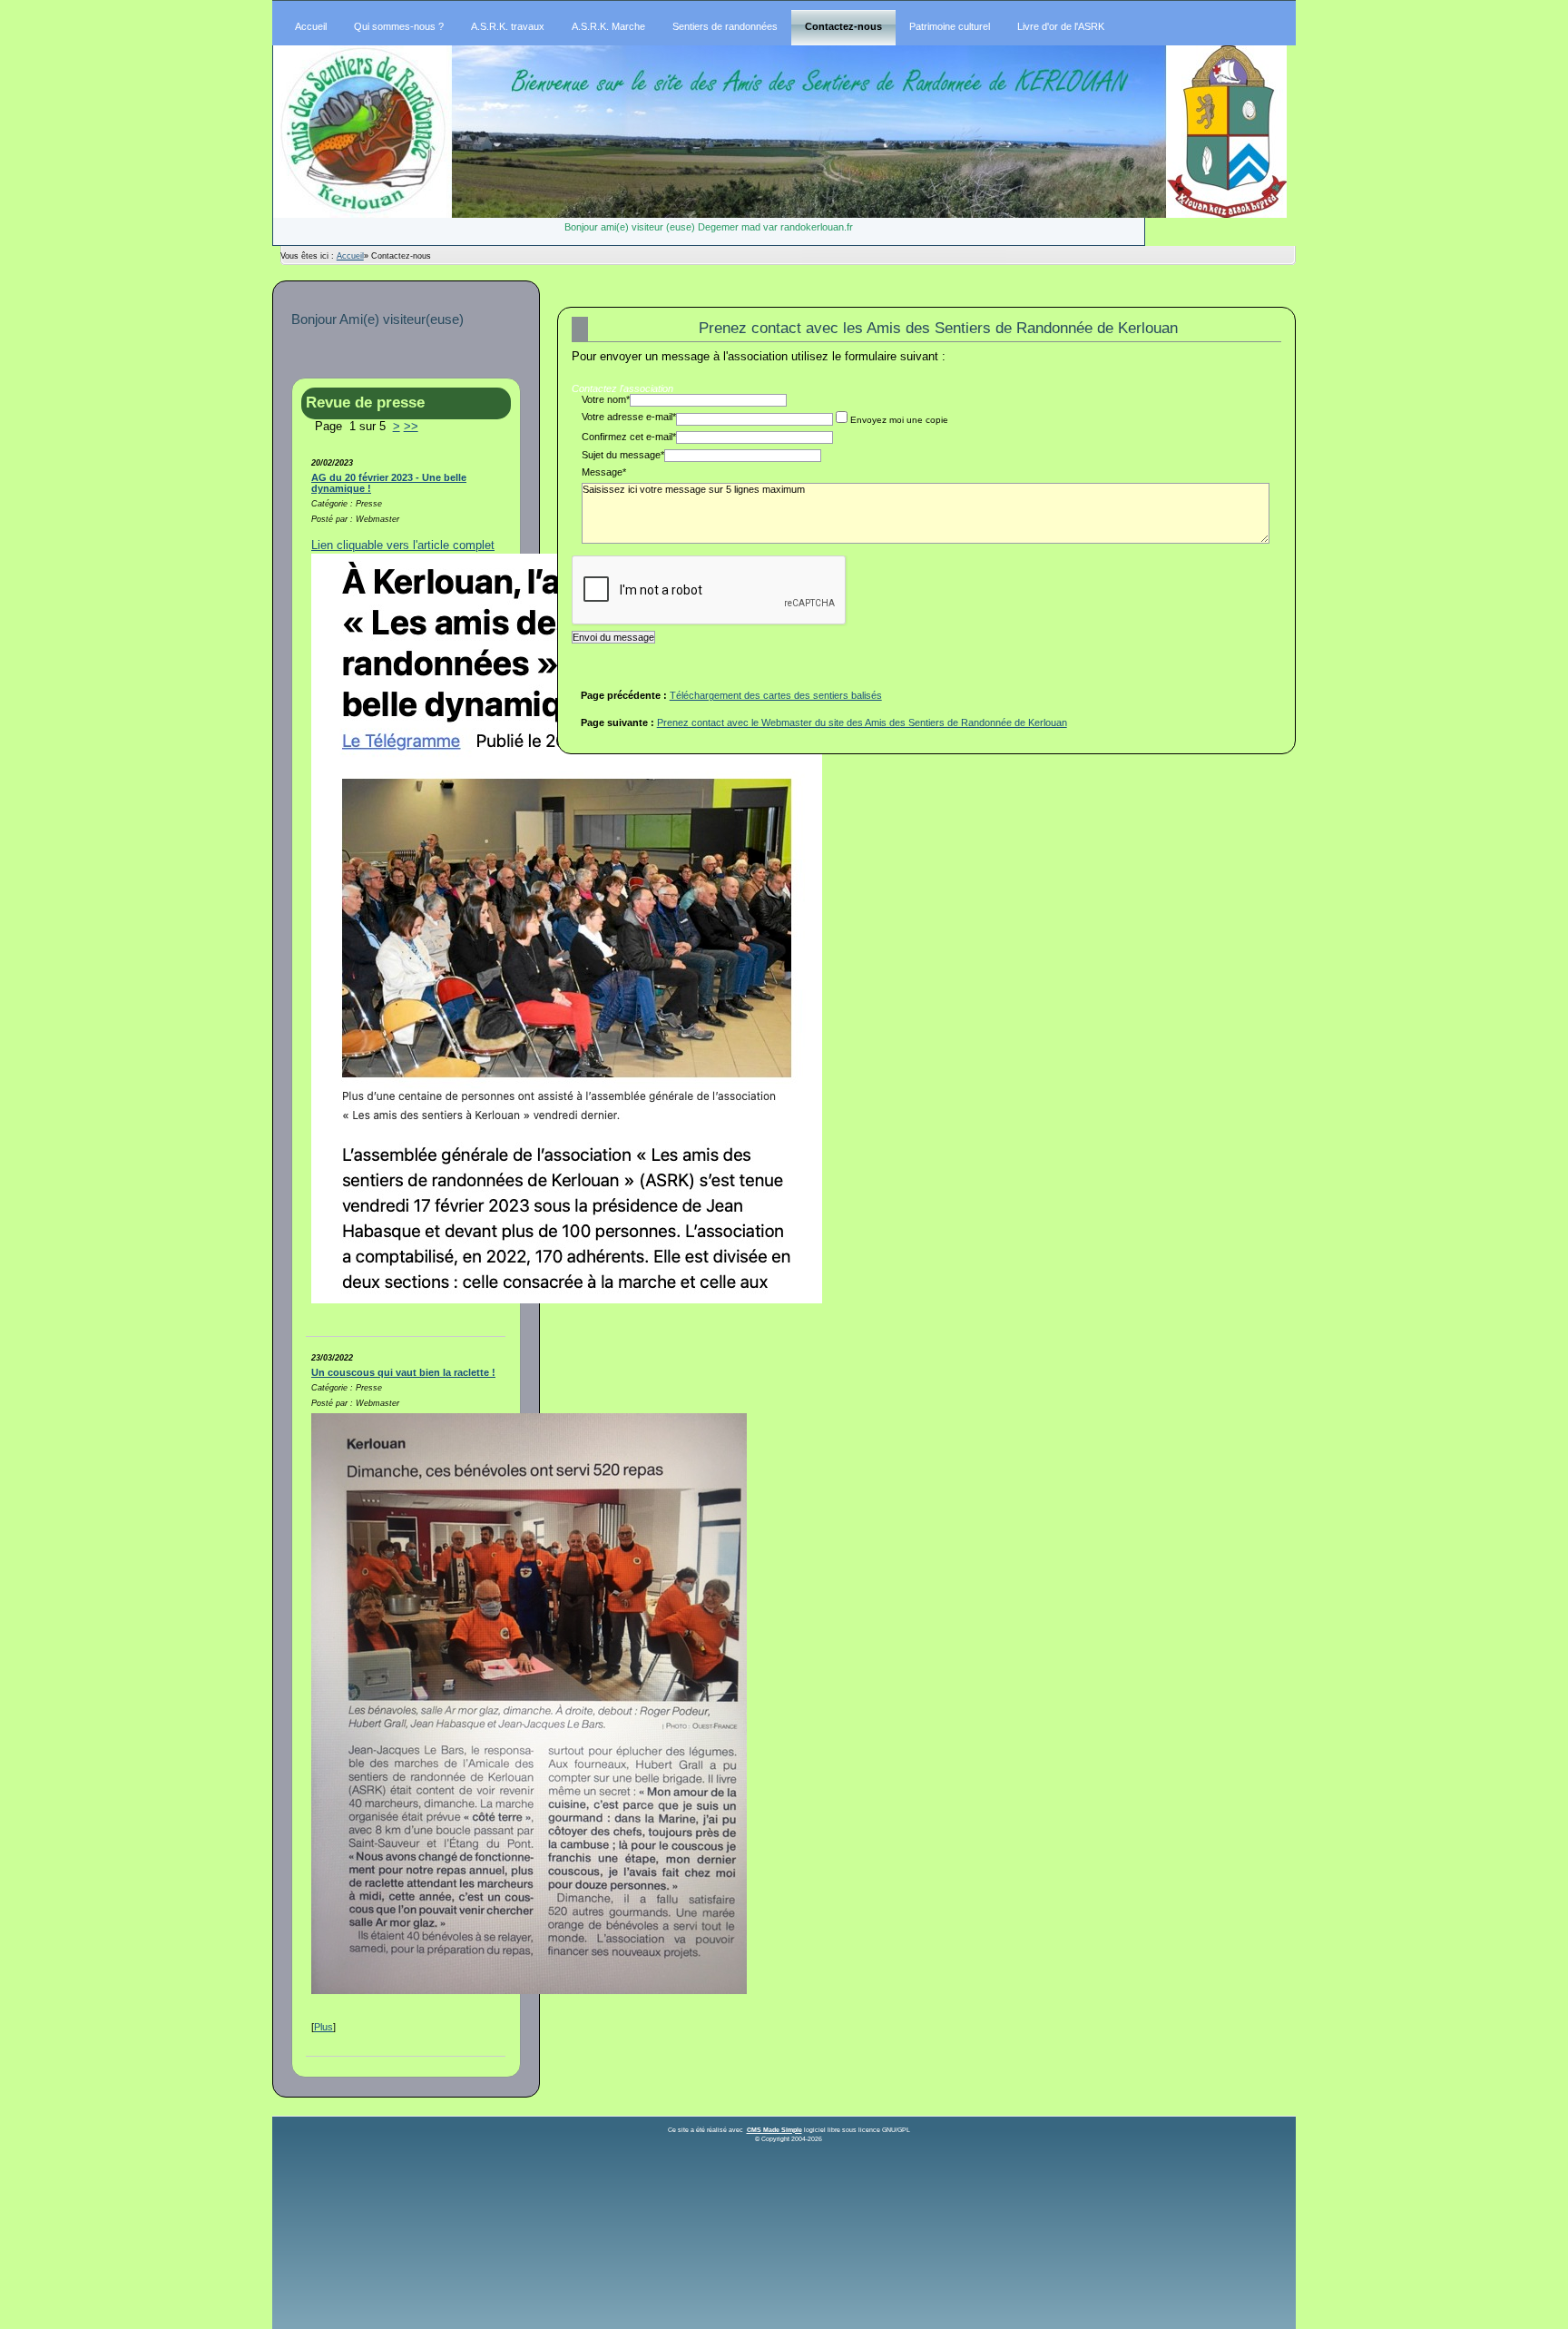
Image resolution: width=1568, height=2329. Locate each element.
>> (411, 427)
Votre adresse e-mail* (629, 417)
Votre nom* (606, 399)
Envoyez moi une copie (899, 420)
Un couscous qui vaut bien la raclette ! (403, 1372)
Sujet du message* (623, 455)
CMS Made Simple (774, 2130)
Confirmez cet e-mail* (629, 437)
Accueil (350, 256)
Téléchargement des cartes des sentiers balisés (776, 695)
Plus (323, 2027)
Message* (604, 472)
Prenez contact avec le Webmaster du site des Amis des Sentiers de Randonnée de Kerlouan (862, 722)
